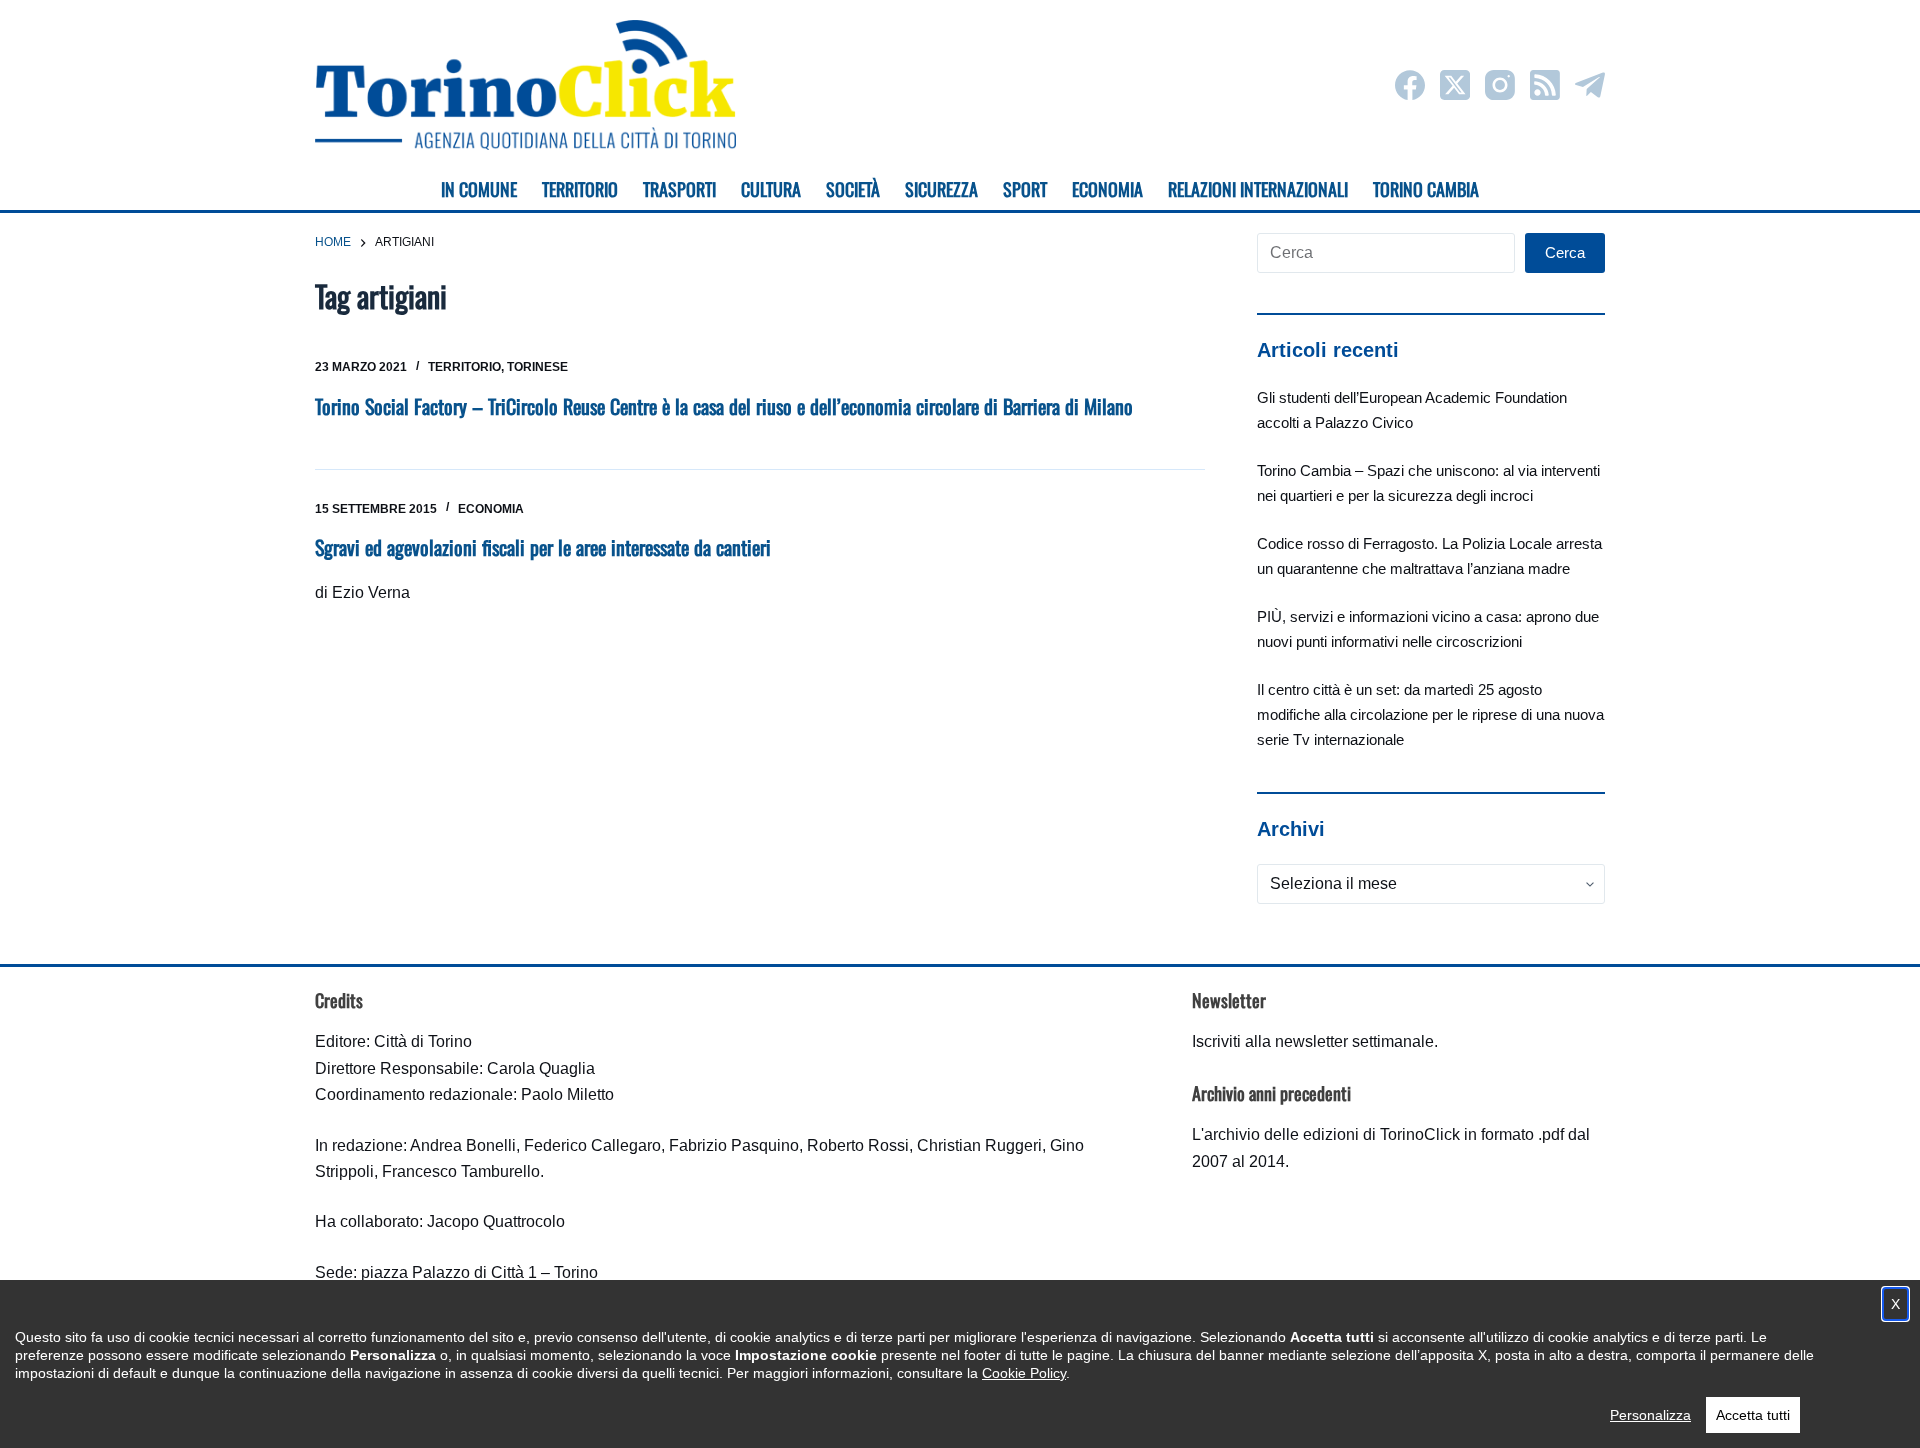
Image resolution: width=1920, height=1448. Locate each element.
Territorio (464, 367)
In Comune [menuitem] (479, 189)
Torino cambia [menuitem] (1426, 189)
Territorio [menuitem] (580, 189)
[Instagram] (1500, 85)
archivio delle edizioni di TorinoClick (1332, 1134)
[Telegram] (1590, 85)
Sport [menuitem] (1025, 189)
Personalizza (1650, 1415)
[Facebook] (1410, 85)
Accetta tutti (1753, 1415)
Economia (491, 509)
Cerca (1565, 252)
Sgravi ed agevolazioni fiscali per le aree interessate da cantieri (543, 547)
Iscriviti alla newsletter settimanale (1313, 1041)
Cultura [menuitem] (771, 189)
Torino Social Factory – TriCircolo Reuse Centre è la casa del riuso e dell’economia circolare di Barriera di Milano (724, 406)
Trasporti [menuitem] (679, 189)
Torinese (537, 367)
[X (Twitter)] (1455, 85)
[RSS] (1545, 85)
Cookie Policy (1024, 1373)
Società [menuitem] (853, 189)
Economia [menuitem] (1107, 189)
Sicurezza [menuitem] (941, 189)
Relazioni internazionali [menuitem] (1258, 189)
